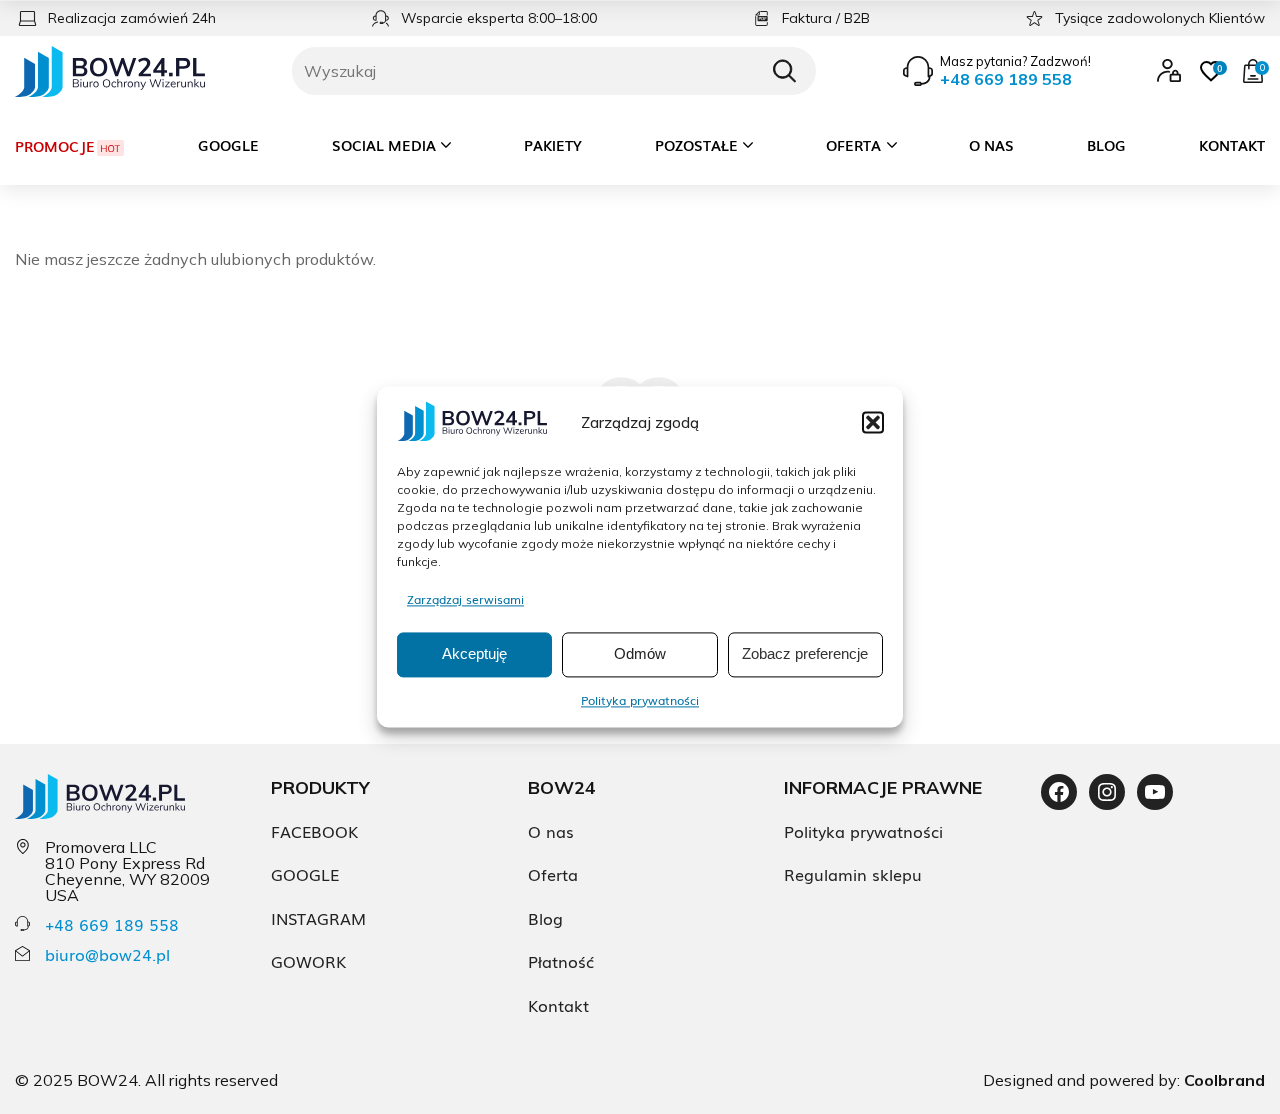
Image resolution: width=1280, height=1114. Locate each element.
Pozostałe (696, 145)
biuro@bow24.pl (107, 954)
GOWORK (308, 961)
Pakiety (553, 145)
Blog (1106, 145)
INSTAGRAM (318, 918)
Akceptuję (474, 654)
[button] (873, 422)
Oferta (853, 145)
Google (228, 145)
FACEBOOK (314, 831)
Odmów (640, 654)
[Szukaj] (784, 71)
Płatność (561, 961)
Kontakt (1232, 145)
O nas (991, 145)
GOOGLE (305, 874)
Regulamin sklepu (853, 874)
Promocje (55, 146)
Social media (384, 145)
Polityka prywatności (640, 700)
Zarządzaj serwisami (465, 599)
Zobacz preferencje (805, 654)
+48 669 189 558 (112, 924)
